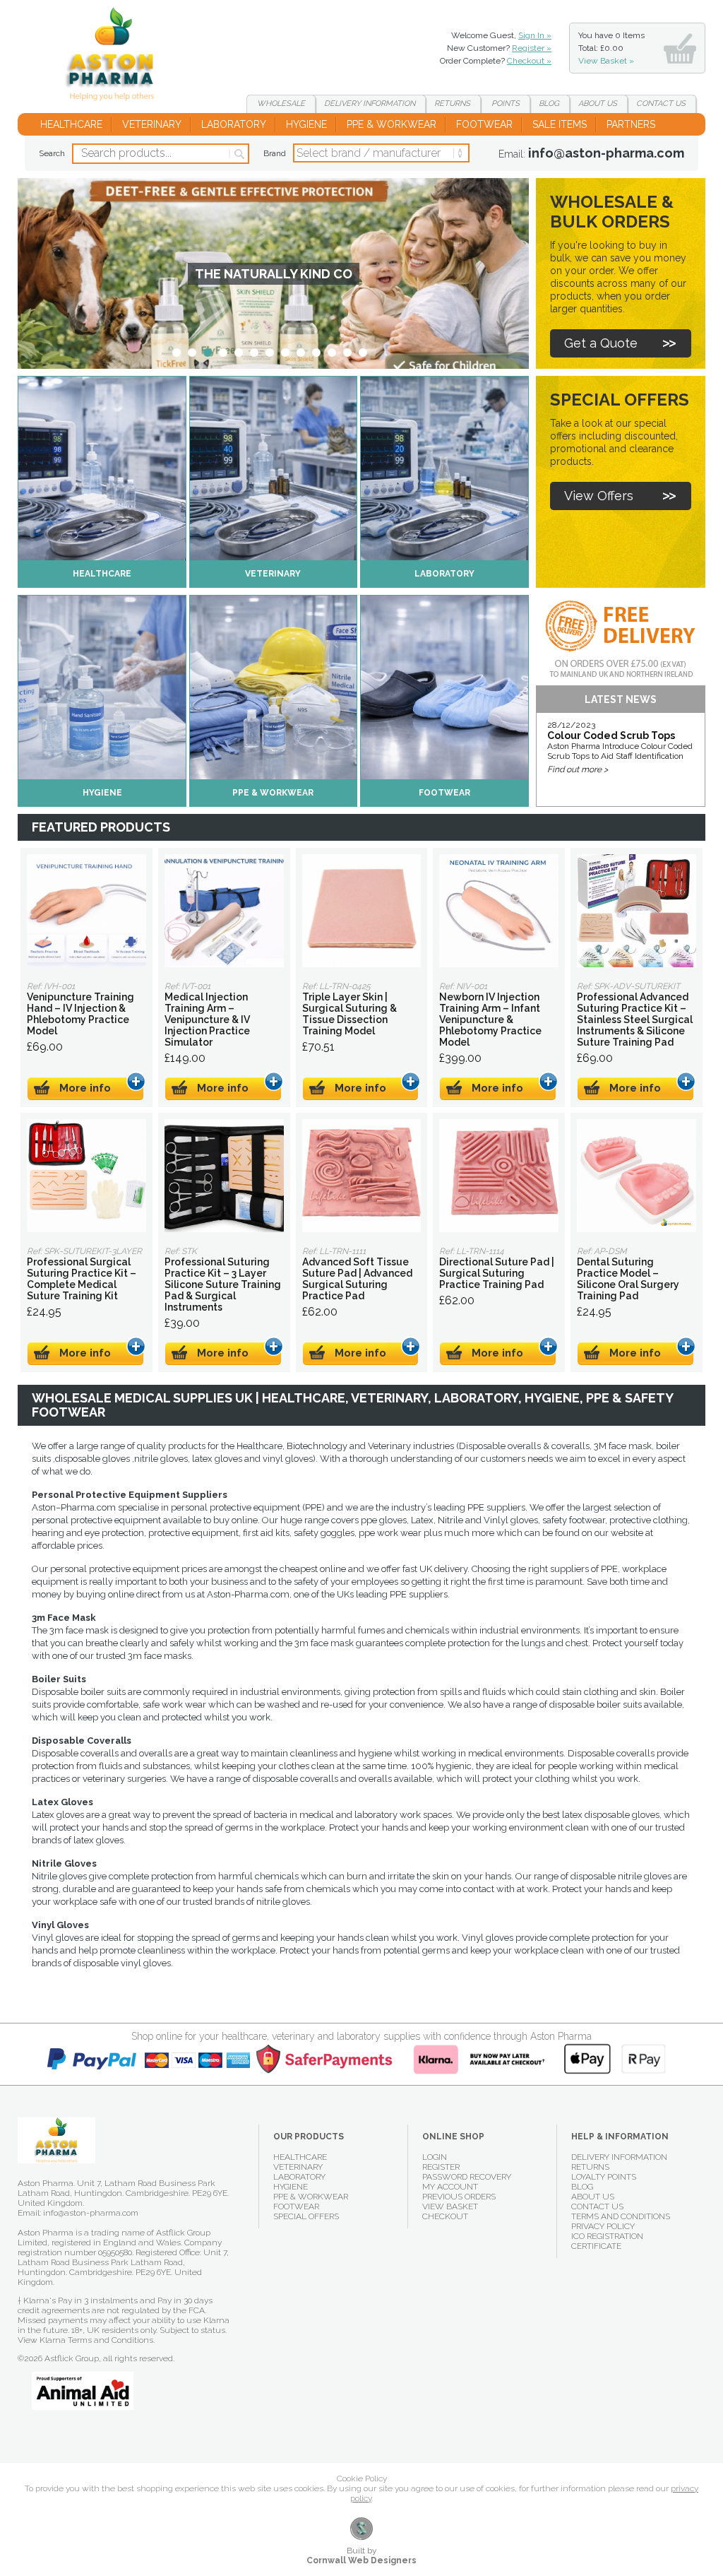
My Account (450, 2187)
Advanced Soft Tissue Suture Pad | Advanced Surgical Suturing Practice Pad (362, 1176)
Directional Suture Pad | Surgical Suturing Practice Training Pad (499, 1176)
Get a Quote (601, 343)
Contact (661, 104)
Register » (532, 48)
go (238, 154)
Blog (549, 104)
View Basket (450, 2206)
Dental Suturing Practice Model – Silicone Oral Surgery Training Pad (637, 1176)
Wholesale (281, 104)
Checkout (445, 2216)
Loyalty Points (604, 2177)
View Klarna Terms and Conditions (85, 2340)
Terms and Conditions (621, 2216)
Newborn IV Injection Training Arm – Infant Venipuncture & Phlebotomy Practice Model (499, 911)
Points (504, 104)
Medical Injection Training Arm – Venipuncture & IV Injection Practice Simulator (224, 911)
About (598, 104)
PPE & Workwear (392, 124)
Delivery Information (619, 2157)
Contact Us (597, 2206)
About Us (593, 2197)
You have (611, 48)
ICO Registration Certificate (607, 2241)
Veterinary (152, 124)
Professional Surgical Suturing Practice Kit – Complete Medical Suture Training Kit (86, 1176)
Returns (452, 104)
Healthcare (71, 124)
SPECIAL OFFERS (306, 2216)
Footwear (484, 124)
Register (441, 2167)
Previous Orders (459, 2197)
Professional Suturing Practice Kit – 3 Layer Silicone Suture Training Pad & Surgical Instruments (224, 1176)
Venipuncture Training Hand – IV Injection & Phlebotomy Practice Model (86, 911)
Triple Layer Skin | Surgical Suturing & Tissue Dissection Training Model (362, 911)
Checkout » (529, 61)
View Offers (599, 496)
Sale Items (560, 124)
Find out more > (578, 769)
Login (435, 2157)
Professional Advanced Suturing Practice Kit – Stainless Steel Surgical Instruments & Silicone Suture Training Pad (637, 911)
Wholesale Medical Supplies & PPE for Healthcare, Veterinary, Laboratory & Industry (115, 57)
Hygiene (306, 124)
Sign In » (535, 35)
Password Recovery (467, 2177)
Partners (631, 124)
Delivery (370, 104)
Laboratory (234, 124)
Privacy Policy (603, 2226)
